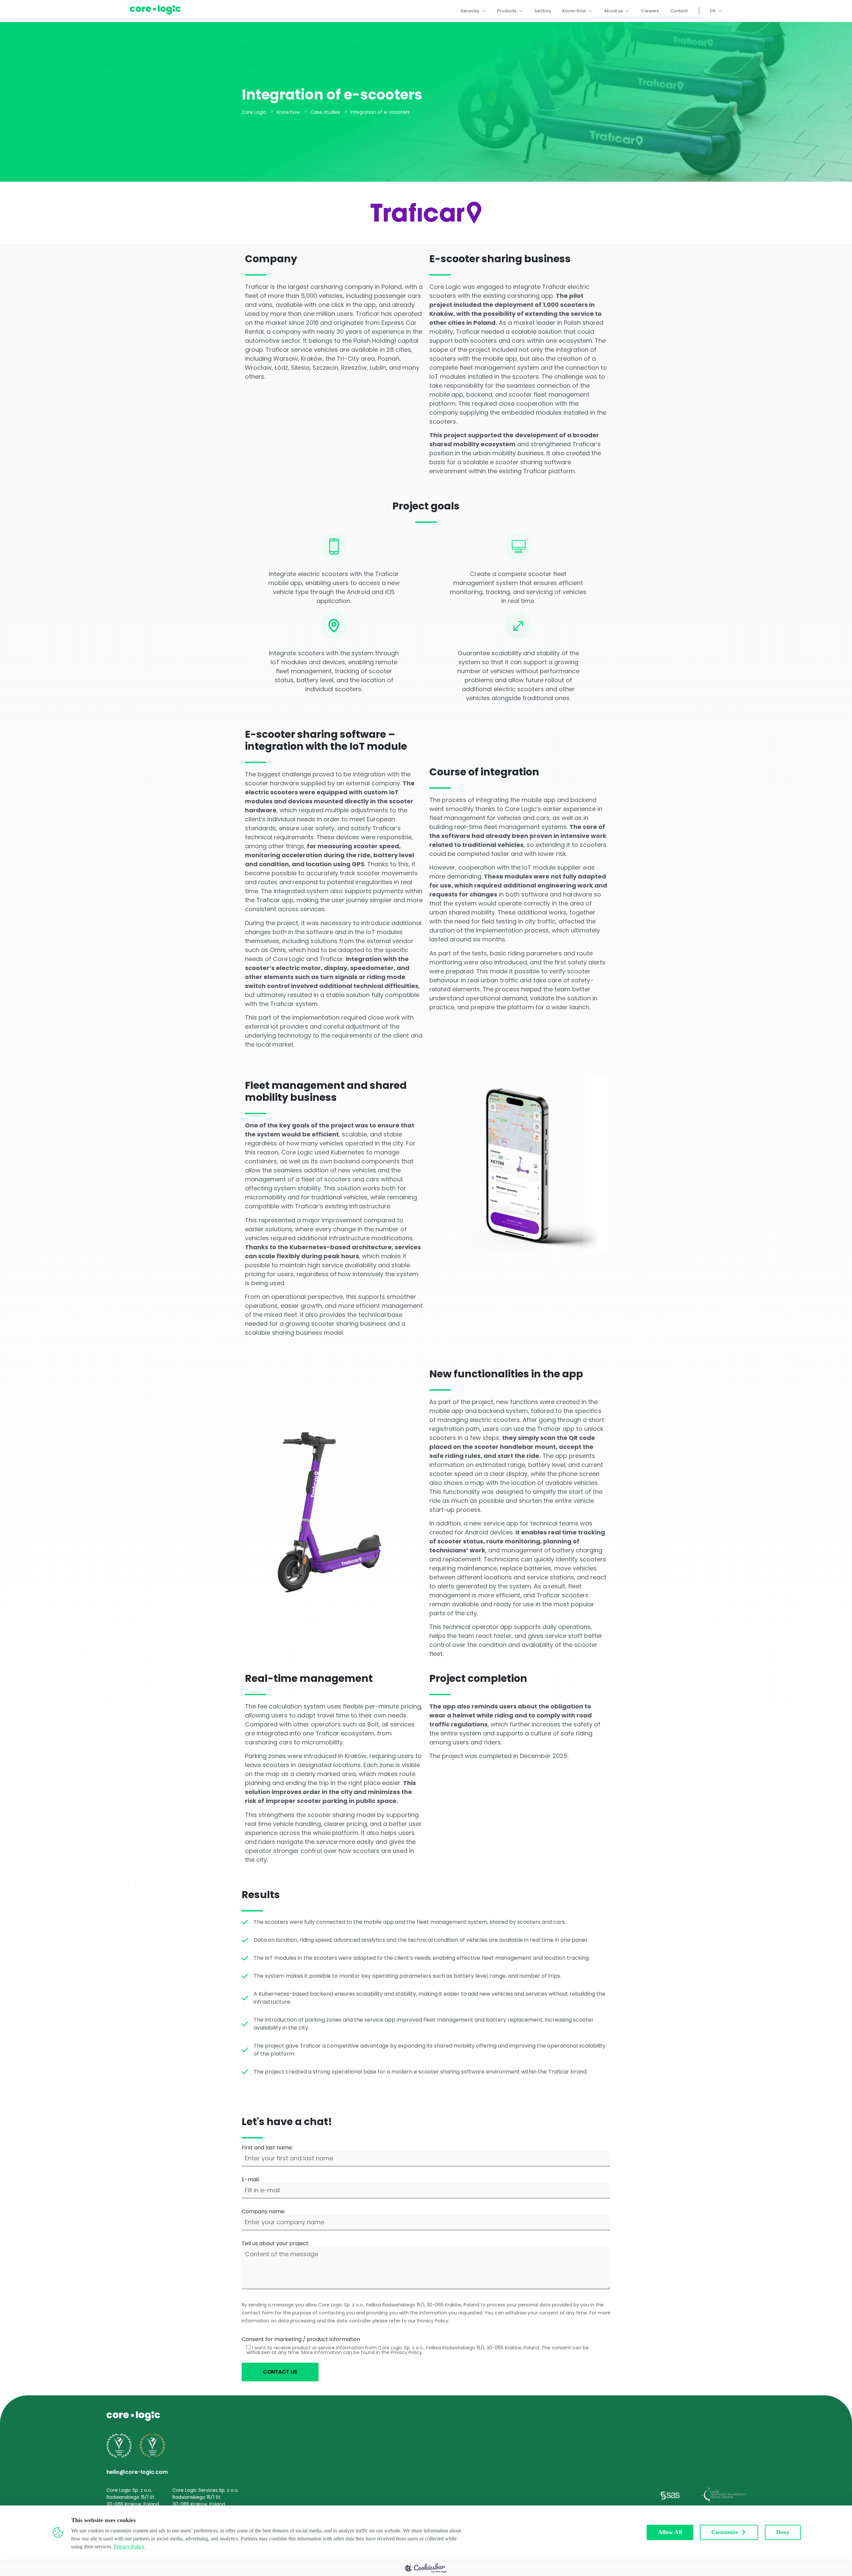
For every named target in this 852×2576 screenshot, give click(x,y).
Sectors (543, 11)
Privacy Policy (129, 2547)
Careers (650, 11)
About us (614, 11)
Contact (679, 11)
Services (470, 11)
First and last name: (267, 2148)
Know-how (574, 11)
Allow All (670, 2532)
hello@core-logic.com (137, 2472)
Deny (783, 2532)
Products (507, 11)
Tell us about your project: (276, 2244)
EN (713, 11)
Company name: (263, 2212)
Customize (725, 2532)
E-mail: (251, 2180)
